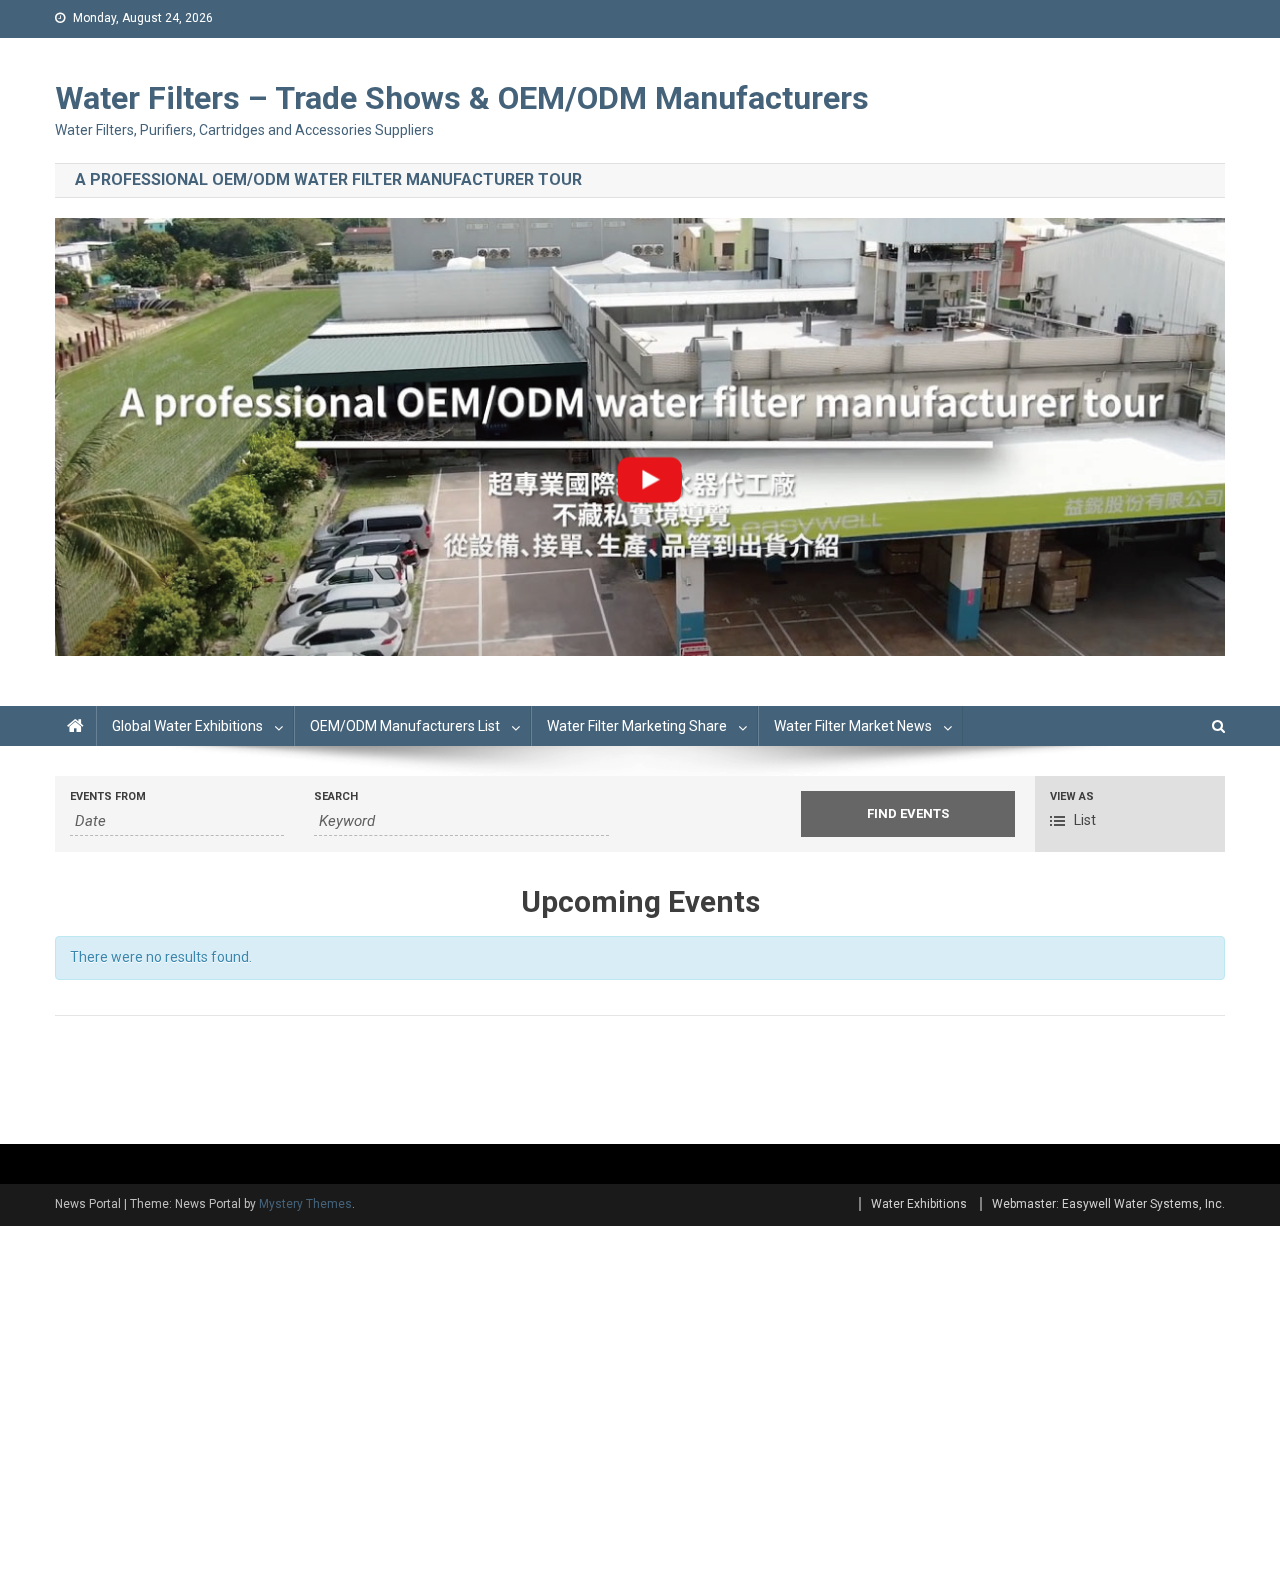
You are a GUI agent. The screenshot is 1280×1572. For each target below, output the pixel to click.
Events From (108, 796)
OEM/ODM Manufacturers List (405, 726)
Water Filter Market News (853, 726)
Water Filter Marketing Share (637, 726)
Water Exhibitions (919, 1204)
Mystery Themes (305, 1204)
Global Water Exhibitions (187, 726)
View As (1072, 796)
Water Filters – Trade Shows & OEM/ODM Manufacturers (462, 98)
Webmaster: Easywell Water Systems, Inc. (1108, 1204)
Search (336, 796)
